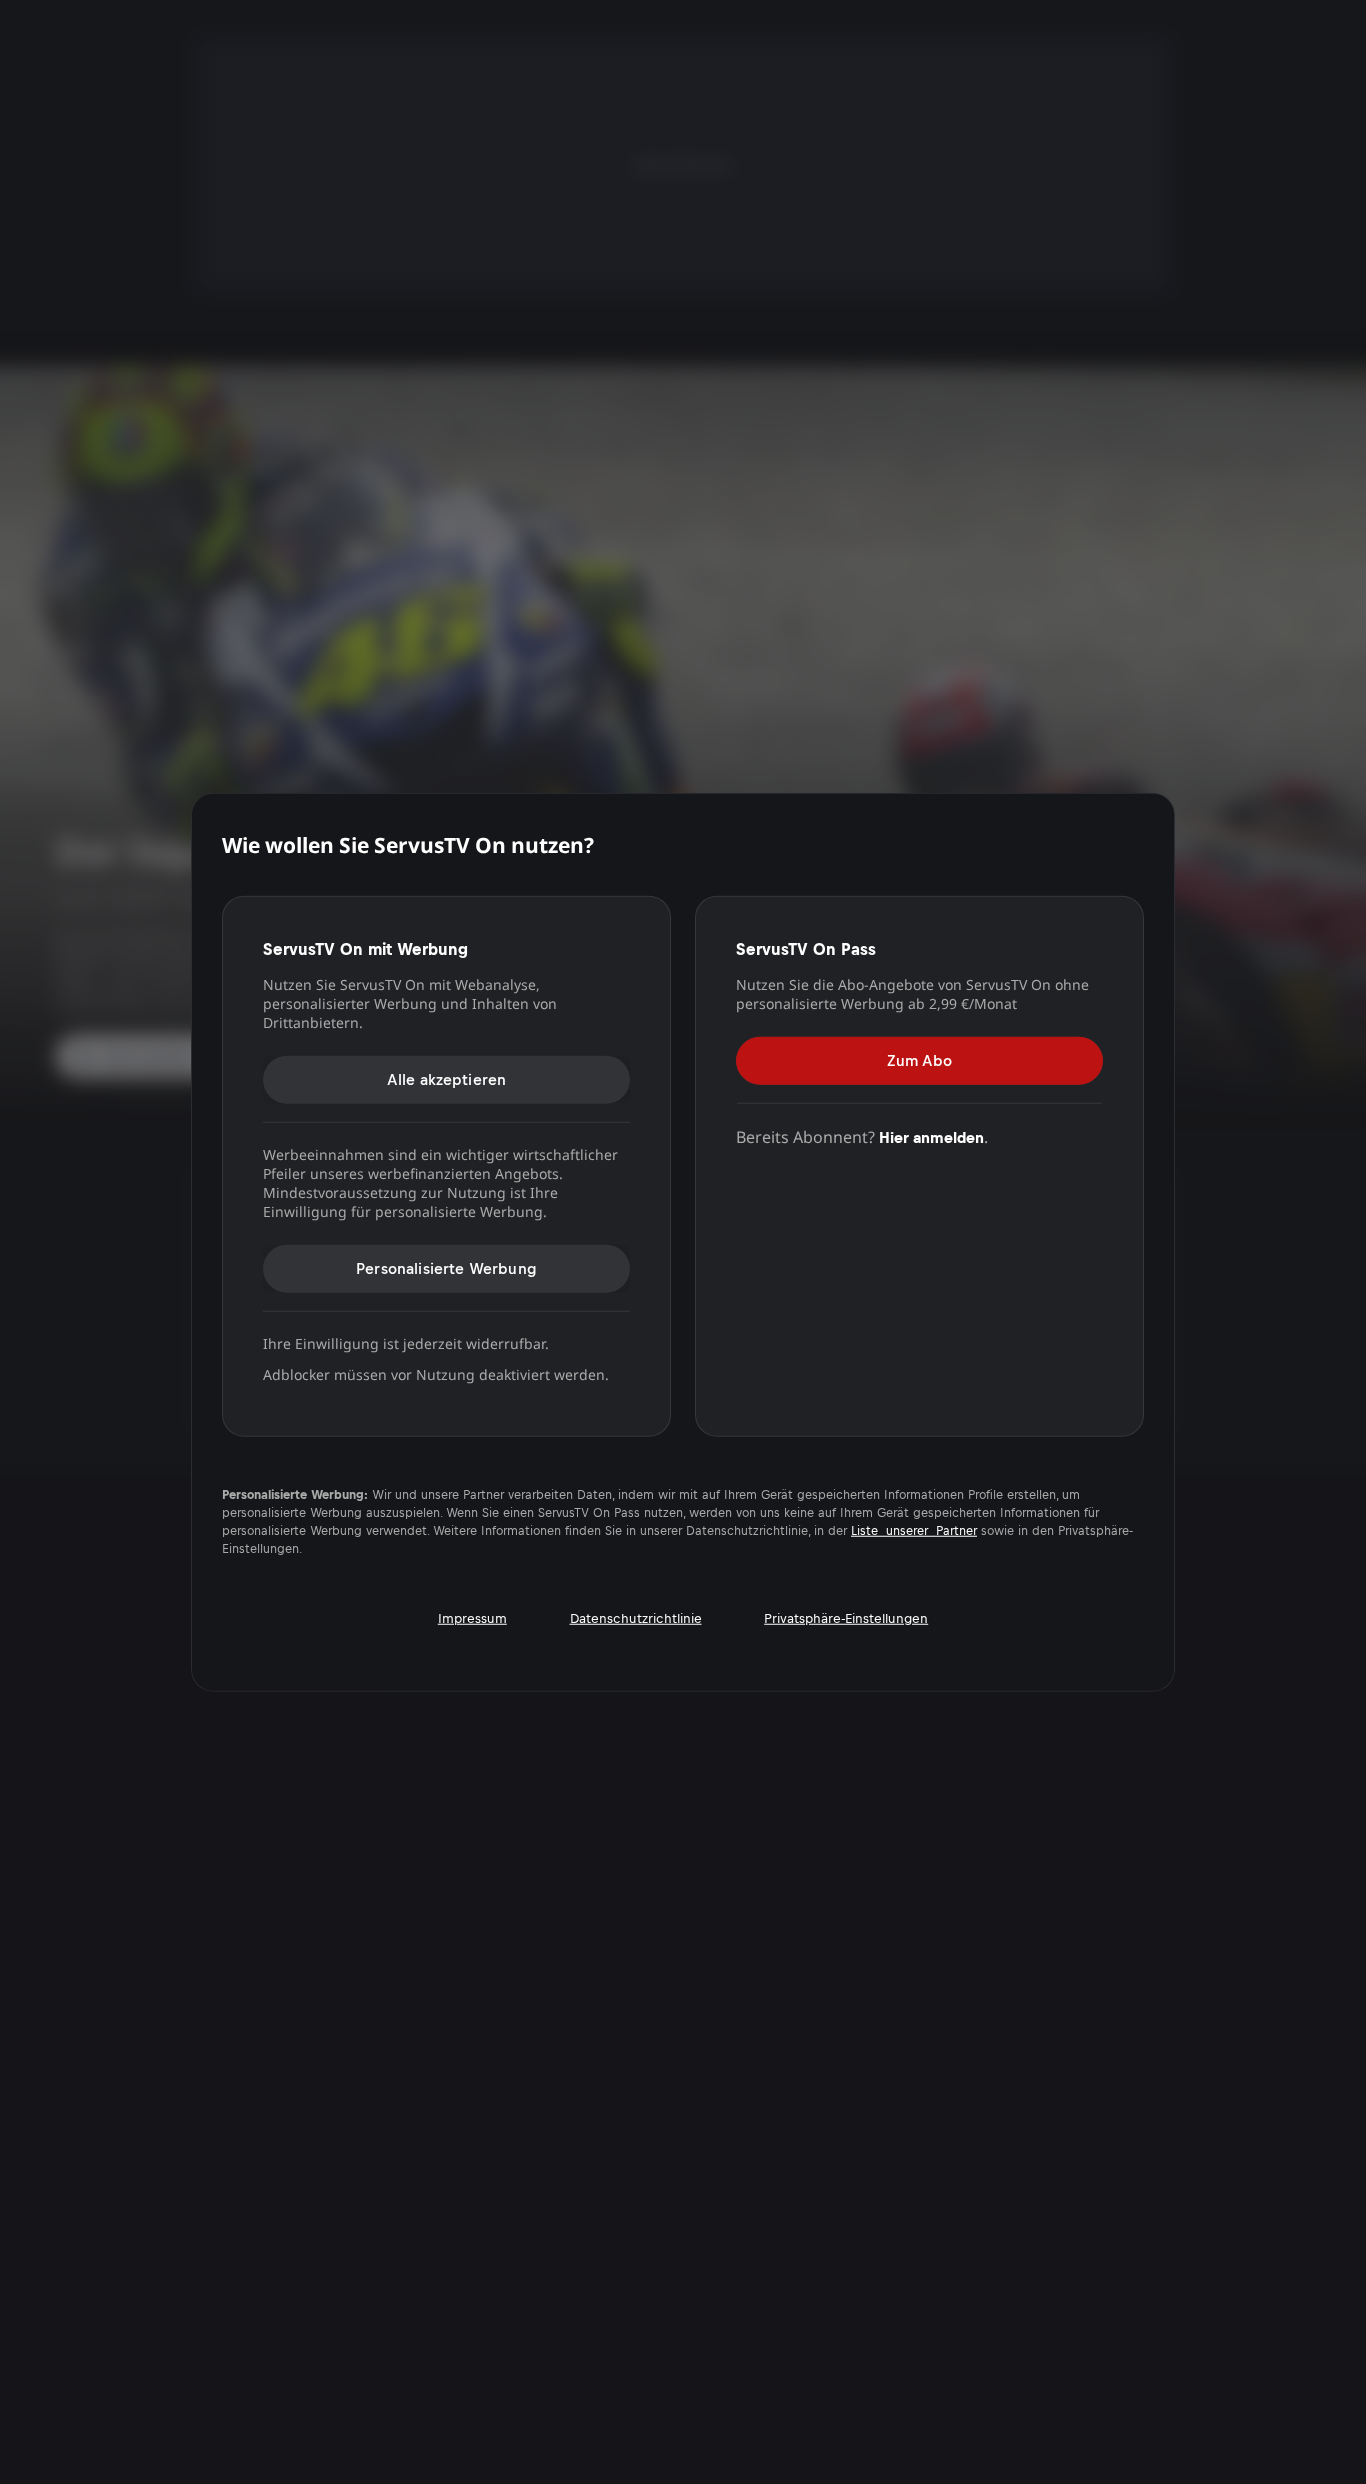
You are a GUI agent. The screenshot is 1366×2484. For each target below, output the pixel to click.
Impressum (472, 1618)
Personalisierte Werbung (446, 1267)
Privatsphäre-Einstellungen (846, 1618)
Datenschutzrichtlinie (636, 1618)
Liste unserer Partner (914, 1531)
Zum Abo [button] (919, 1059)
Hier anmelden (931, 1136)
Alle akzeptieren (447, 1078)
